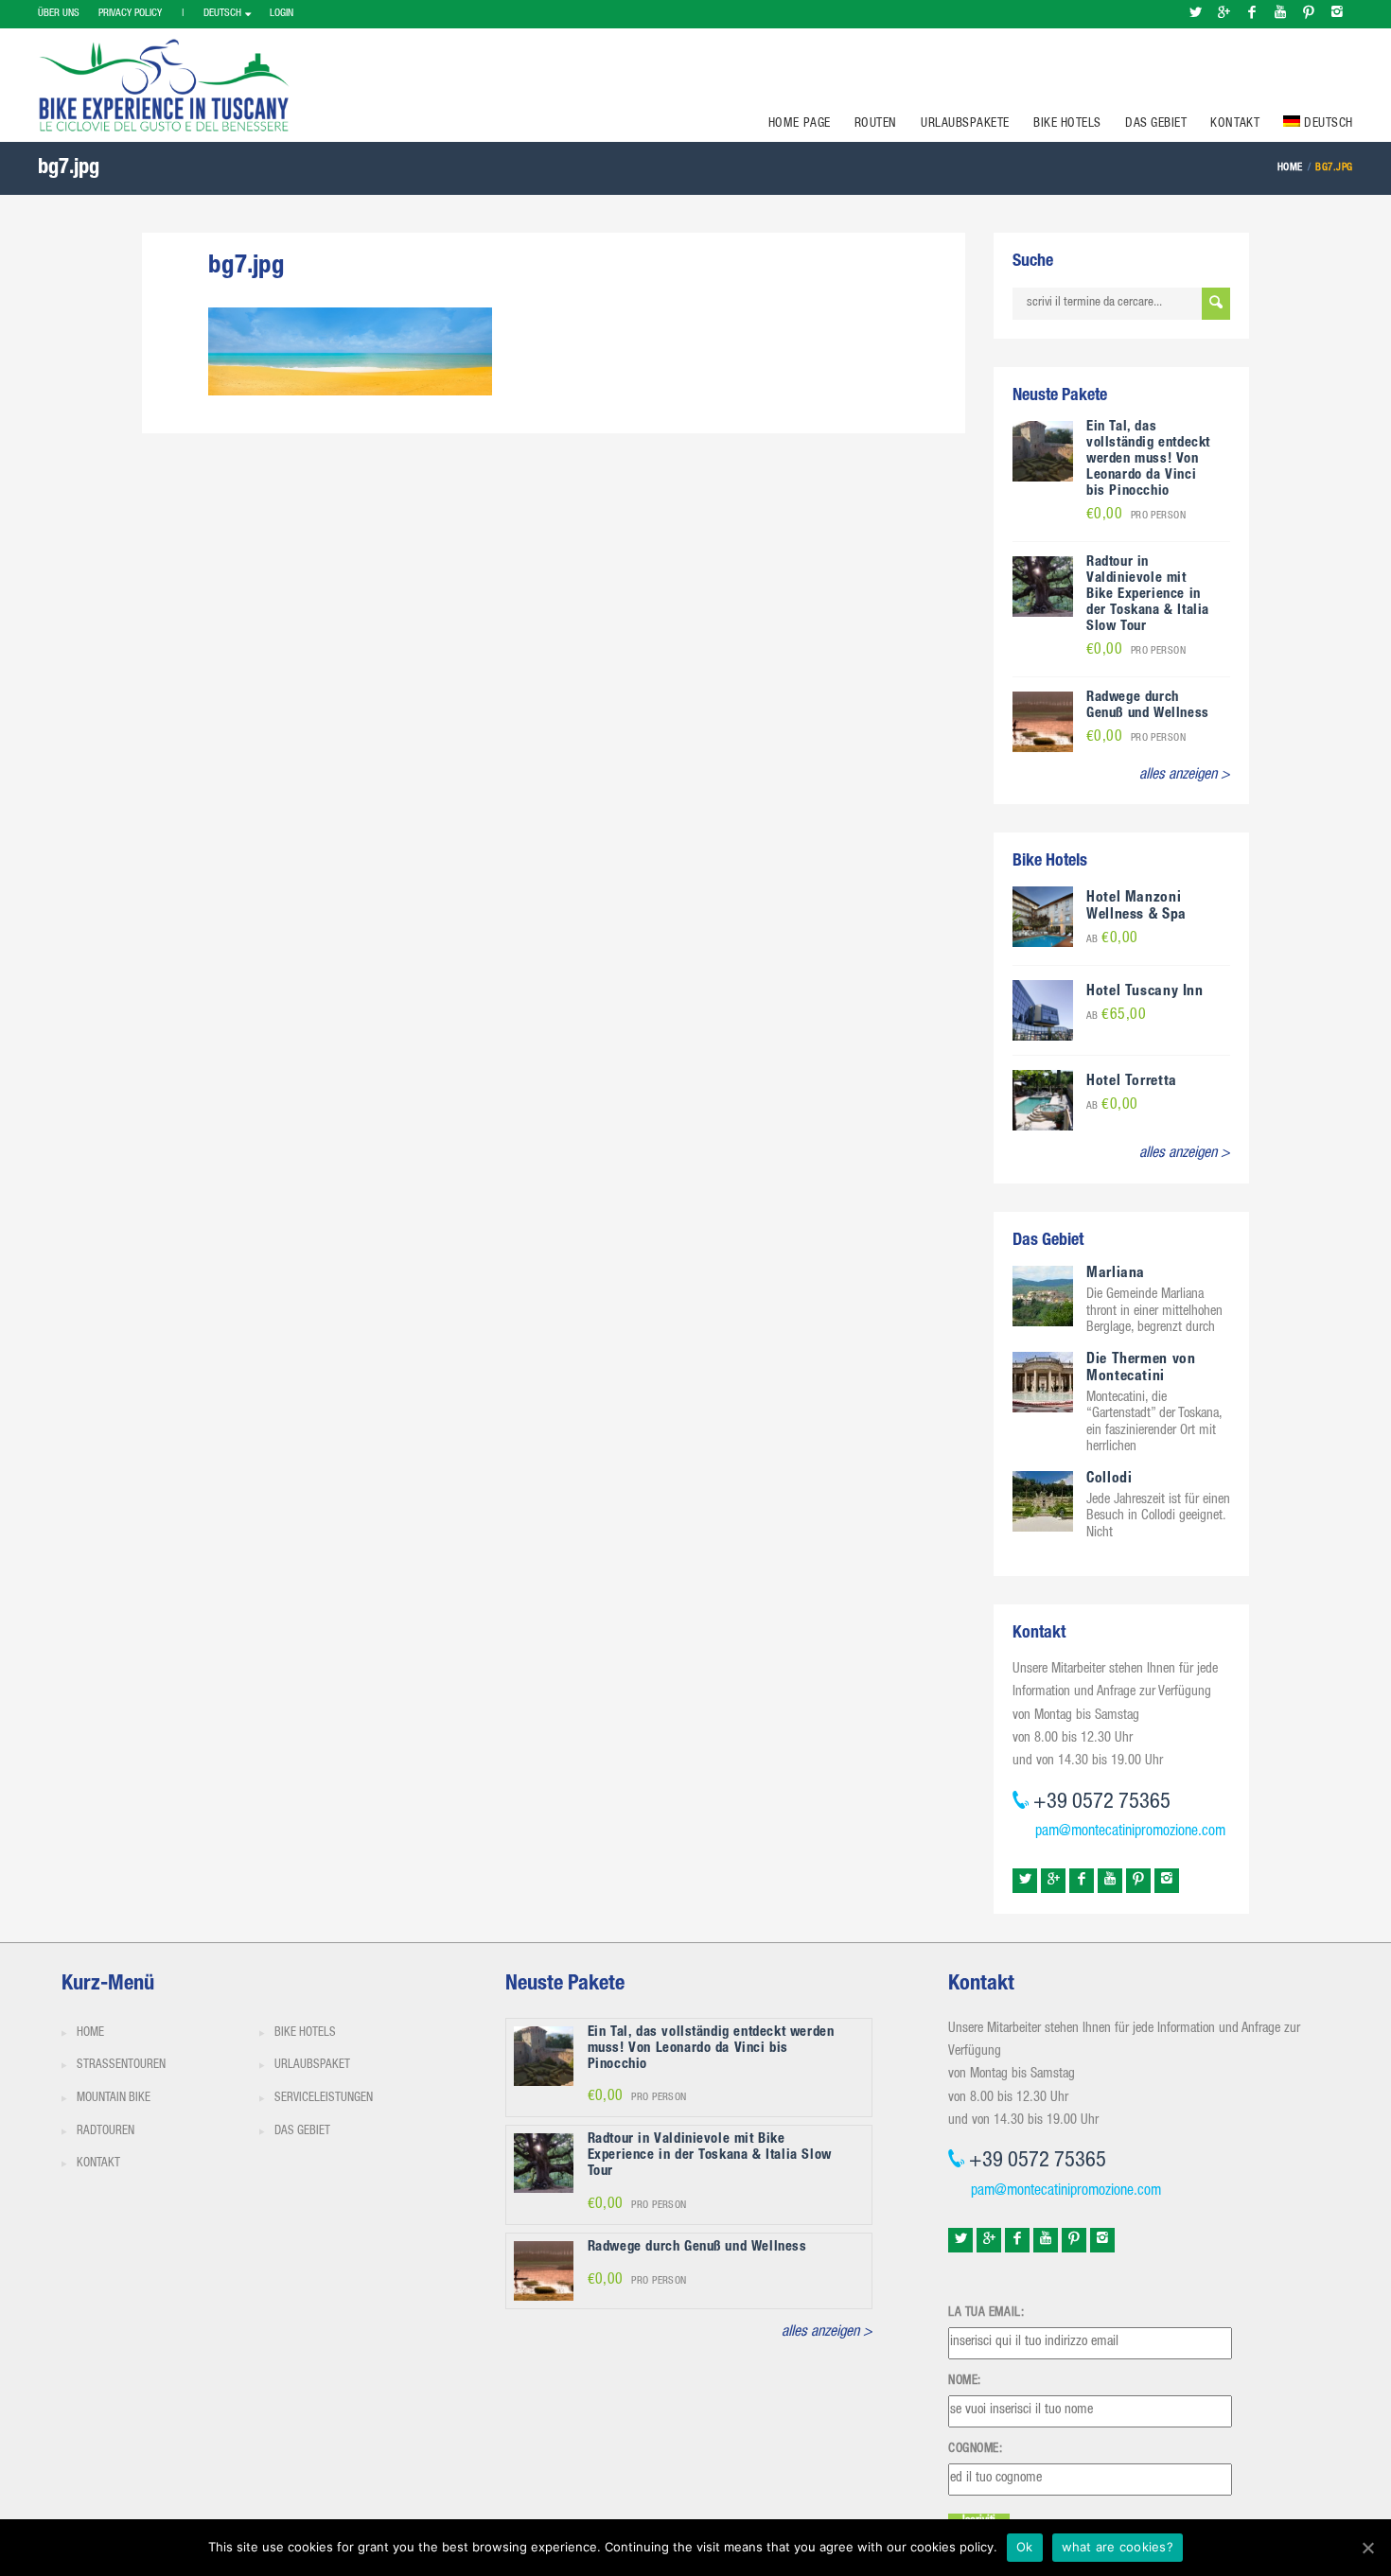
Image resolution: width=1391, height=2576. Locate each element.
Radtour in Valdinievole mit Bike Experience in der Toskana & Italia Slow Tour (1148, 595)
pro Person (1136, 516)
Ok (1025, 2547)
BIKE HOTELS (1067, 124)
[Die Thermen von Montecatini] (1043, 1382)
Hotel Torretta (1132, 1082)
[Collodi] (1043, 1502)
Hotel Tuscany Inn (1145, 992)
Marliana (1116, 1274)
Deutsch (222, 14)
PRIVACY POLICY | (141, 14)
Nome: (965, 2381)
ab (1112, 940)
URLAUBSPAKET (312, 2066)
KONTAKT (1235, 124)
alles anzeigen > (1185, 776)
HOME (90, 2033)
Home (1290, 168)
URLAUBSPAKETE (965, 124)
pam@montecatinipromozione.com (1130, 1832)
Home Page (800, 124)
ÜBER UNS (59, 14)
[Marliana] (1043, 1297)
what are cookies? (1118, 2547)
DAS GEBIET (1156, 124)
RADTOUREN (106, 2132)
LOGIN (282, 14)
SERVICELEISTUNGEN (324, 2099)
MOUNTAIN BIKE (114, 2099)
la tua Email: (986, 2313)
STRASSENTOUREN (121, 2066)
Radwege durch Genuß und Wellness (1148, 706)
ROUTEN (876, 124)
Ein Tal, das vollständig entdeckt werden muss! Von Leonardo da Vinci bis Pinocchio (1148, 459)
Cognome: (975, 2449)
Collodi (1109, 1480)
